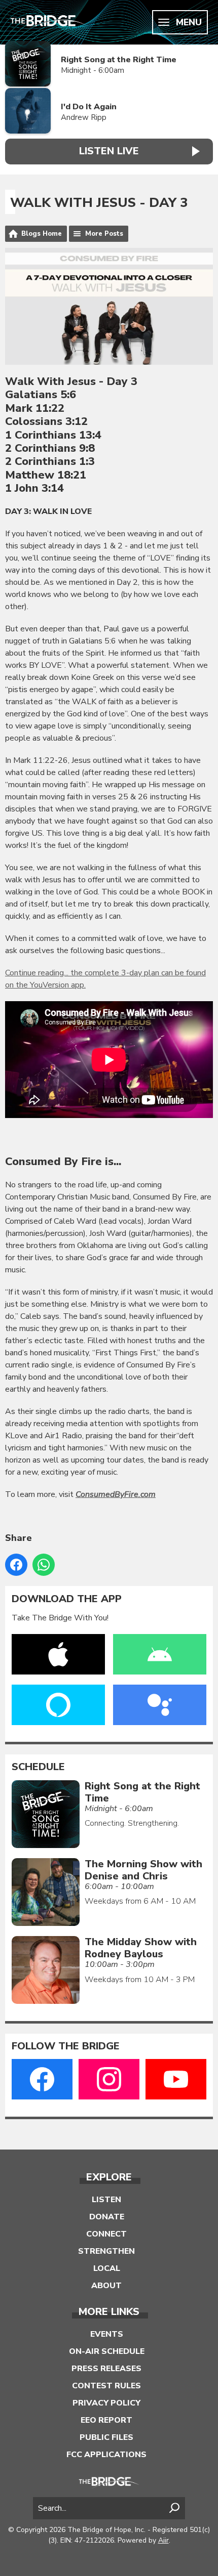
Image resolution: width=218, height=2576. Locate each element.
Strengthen (106, 2251)
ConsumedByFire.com (116, 1494)
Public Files (106, 2437)
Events (107, 2334)
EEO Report (106, 2420)
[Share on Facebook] (16, 1565)
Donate (107, 2217)
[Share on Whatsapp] (44, 1565)
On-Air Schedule (107, 2351)
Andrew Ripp (84, 117)
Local (107, 2268)
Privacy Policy (106, 2403)
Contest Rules (106, 2386)
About (106, 2286)
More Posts (104, 234)
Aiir (163, 2540)
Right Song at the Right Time (119, 60)
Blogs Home (42, 234)
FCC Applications (106, 2455)
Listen (106, 2200)
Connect (106, 2234)
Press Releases (106, 2369)
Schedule (38, 1767)
